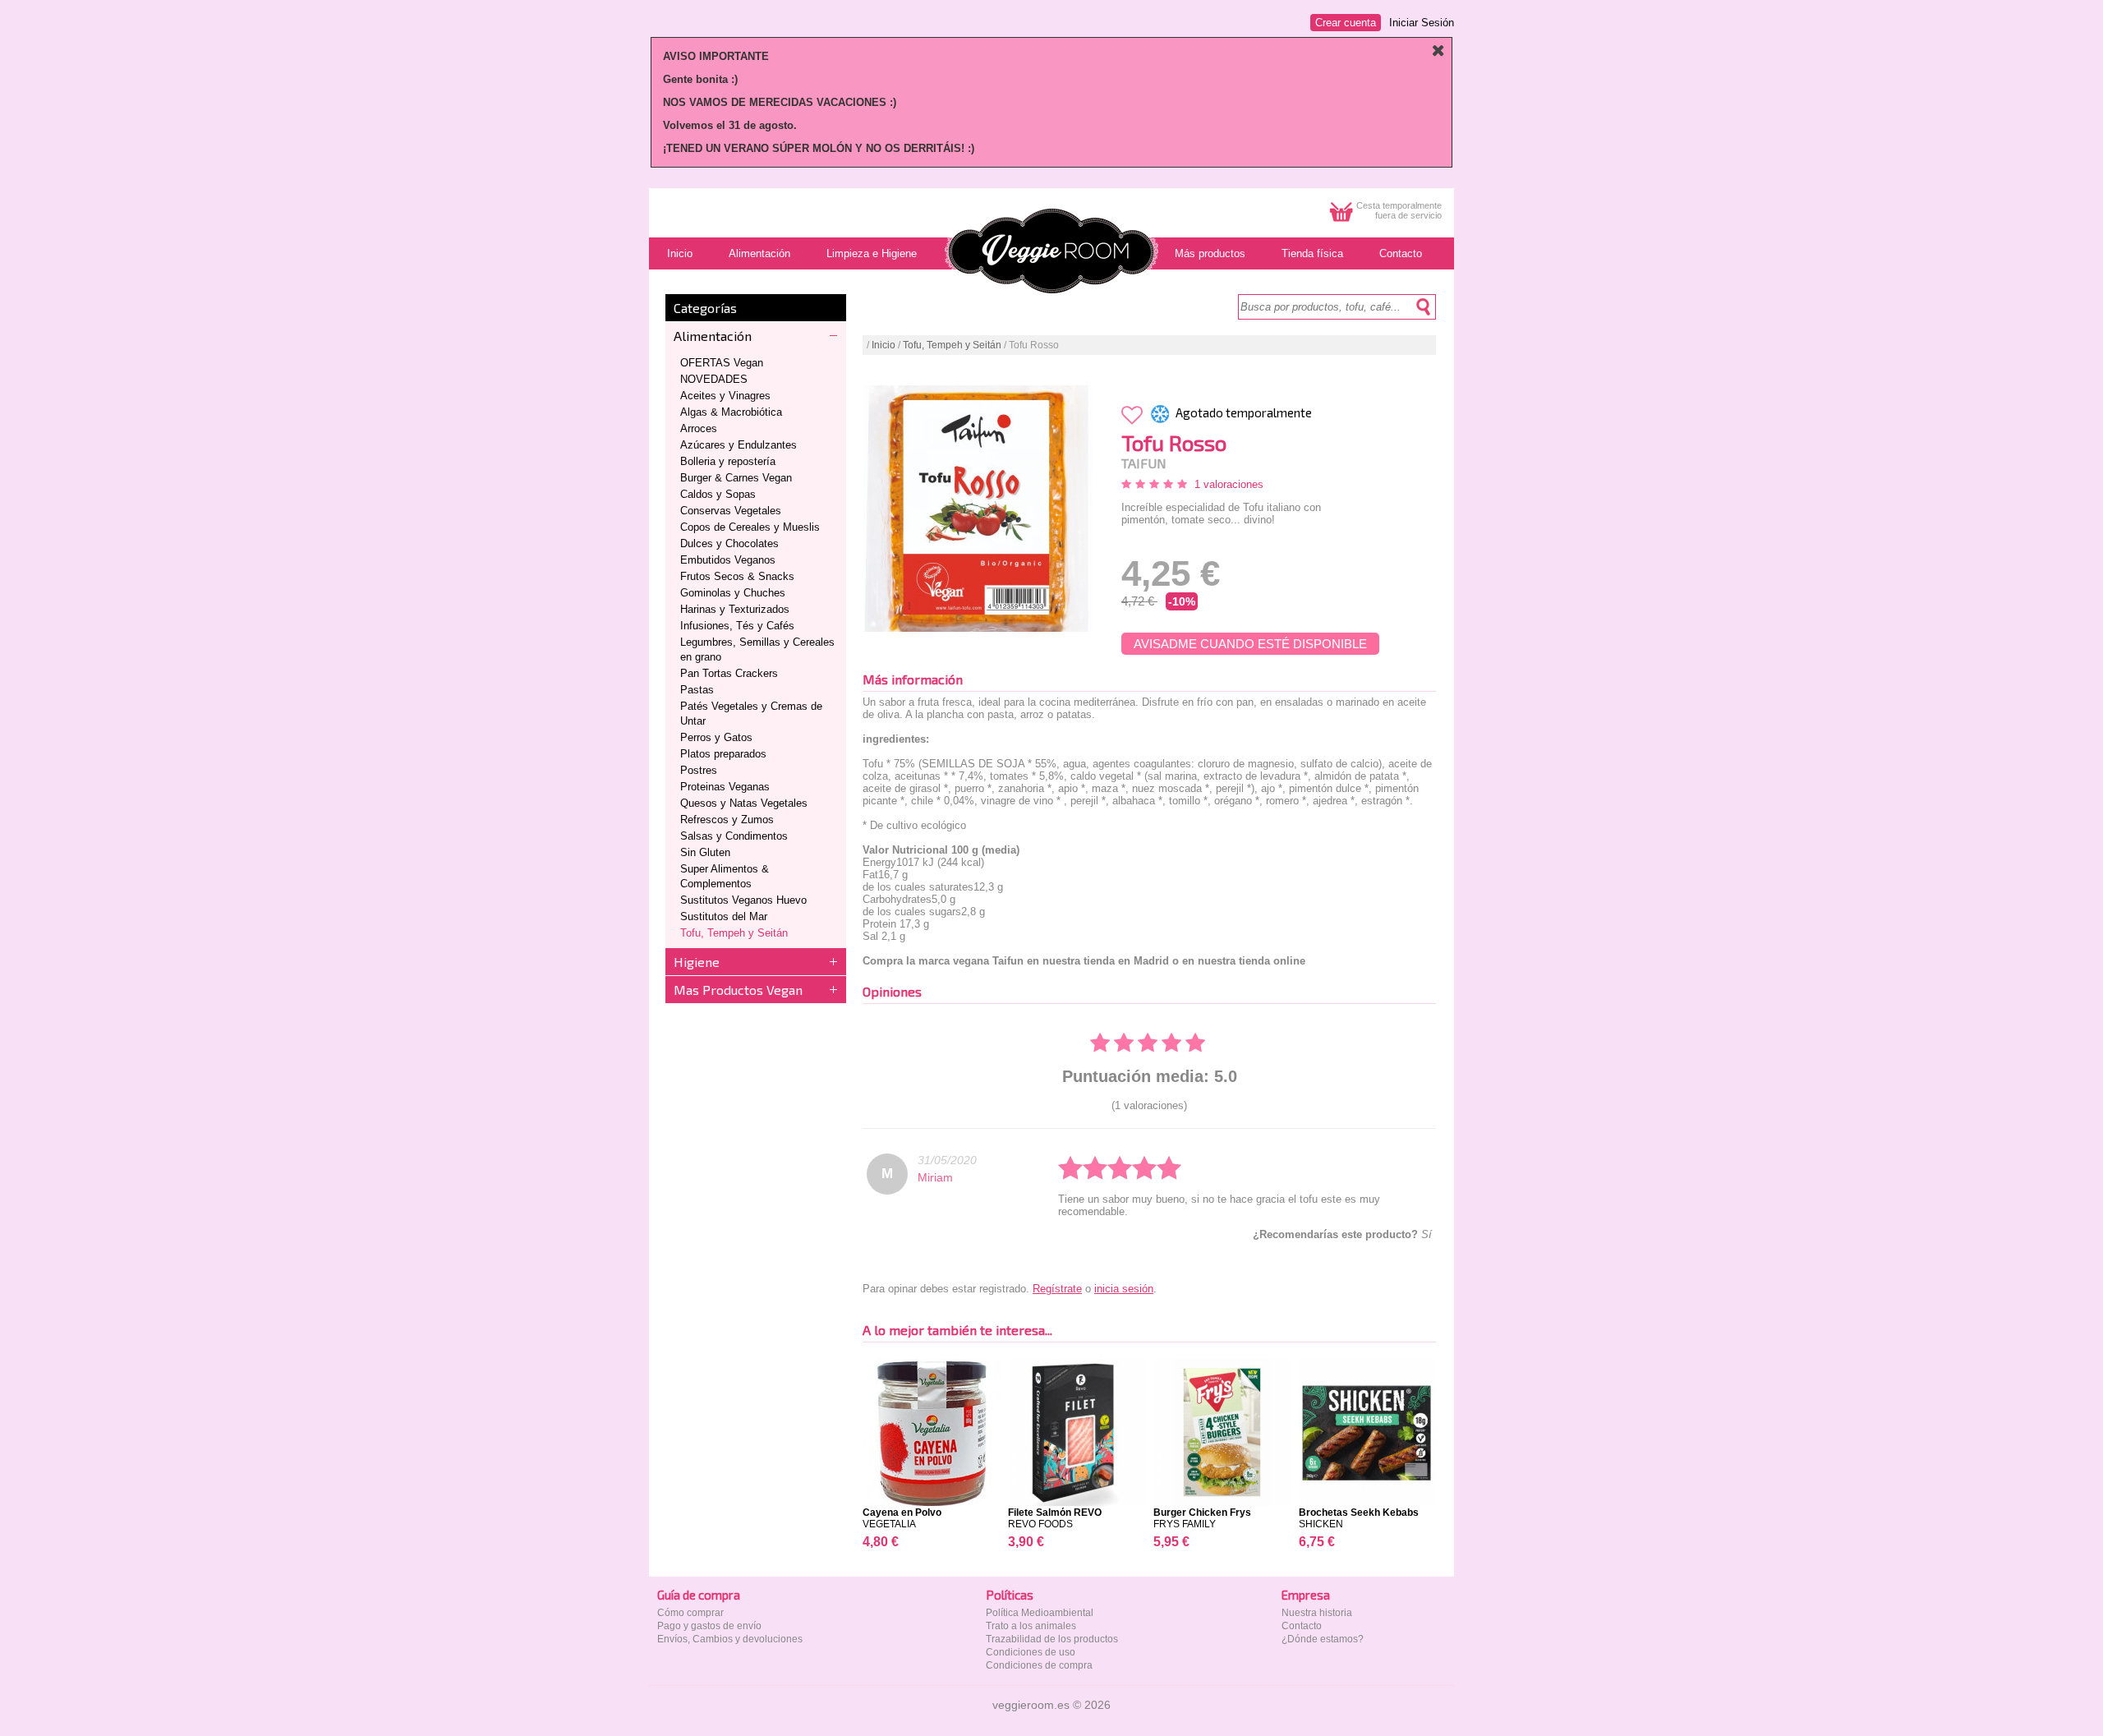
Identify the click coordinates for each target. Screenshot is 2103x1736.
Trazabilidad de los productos (1052, 1639)
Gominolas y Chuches (733, 593)
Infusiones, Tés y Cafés (737, 626)
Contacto (1302, 1626)
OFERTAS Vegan (722, 363)
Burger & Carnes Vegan (736, 478)
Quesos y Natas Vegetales (744, 803)
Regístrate (1057, 1289)
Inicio (884, 345)
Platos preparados (723, 754)
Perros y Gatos (716, 737)
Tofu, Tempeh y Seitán (734, 933)
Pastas (697, 690)
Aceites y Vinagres (725, 396)
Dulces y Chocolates (729, 543)
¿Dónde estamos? (1323, 1639)
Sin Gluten (705, 852)
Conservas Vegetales (731, 511)
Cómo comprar (690, 1613)
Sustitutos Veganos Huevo (743, 900)
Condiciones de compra (1039, 1665)
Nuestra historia (1317, 1613)
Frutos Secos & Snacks (737, 576)
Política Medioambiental (1040, 1613)
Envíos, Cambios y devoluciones (730, 1639)
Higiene (697, 962)
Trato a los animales (1031, 1626)
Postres (699, 770)
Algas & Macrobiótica (731, 412)
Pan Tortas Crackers (729, 673)
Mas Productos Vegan (738, 990)
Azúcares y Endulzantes (739, 445)
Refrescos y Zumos (727, 820)
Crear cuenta (1346, 23)
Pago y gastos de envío (709, 1626)
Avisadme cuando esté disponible (1250, 644)
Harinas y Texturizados (735, 609)
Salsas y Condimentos (734, 836)
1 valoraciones (1229, 484)
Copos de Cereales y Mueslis (750, 527)
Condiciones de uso (1031, 1652)
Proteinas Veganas (725, 787)
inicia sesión (1124, 1289)
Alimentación (713, 336)
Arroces (699, 428)
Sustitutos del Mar (724, 916)
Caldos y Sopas (718, 494)
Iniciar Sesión (1422, 23)
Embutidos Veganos (728, 560)
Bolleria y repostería (728, 461)
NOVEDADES (714, 379)
